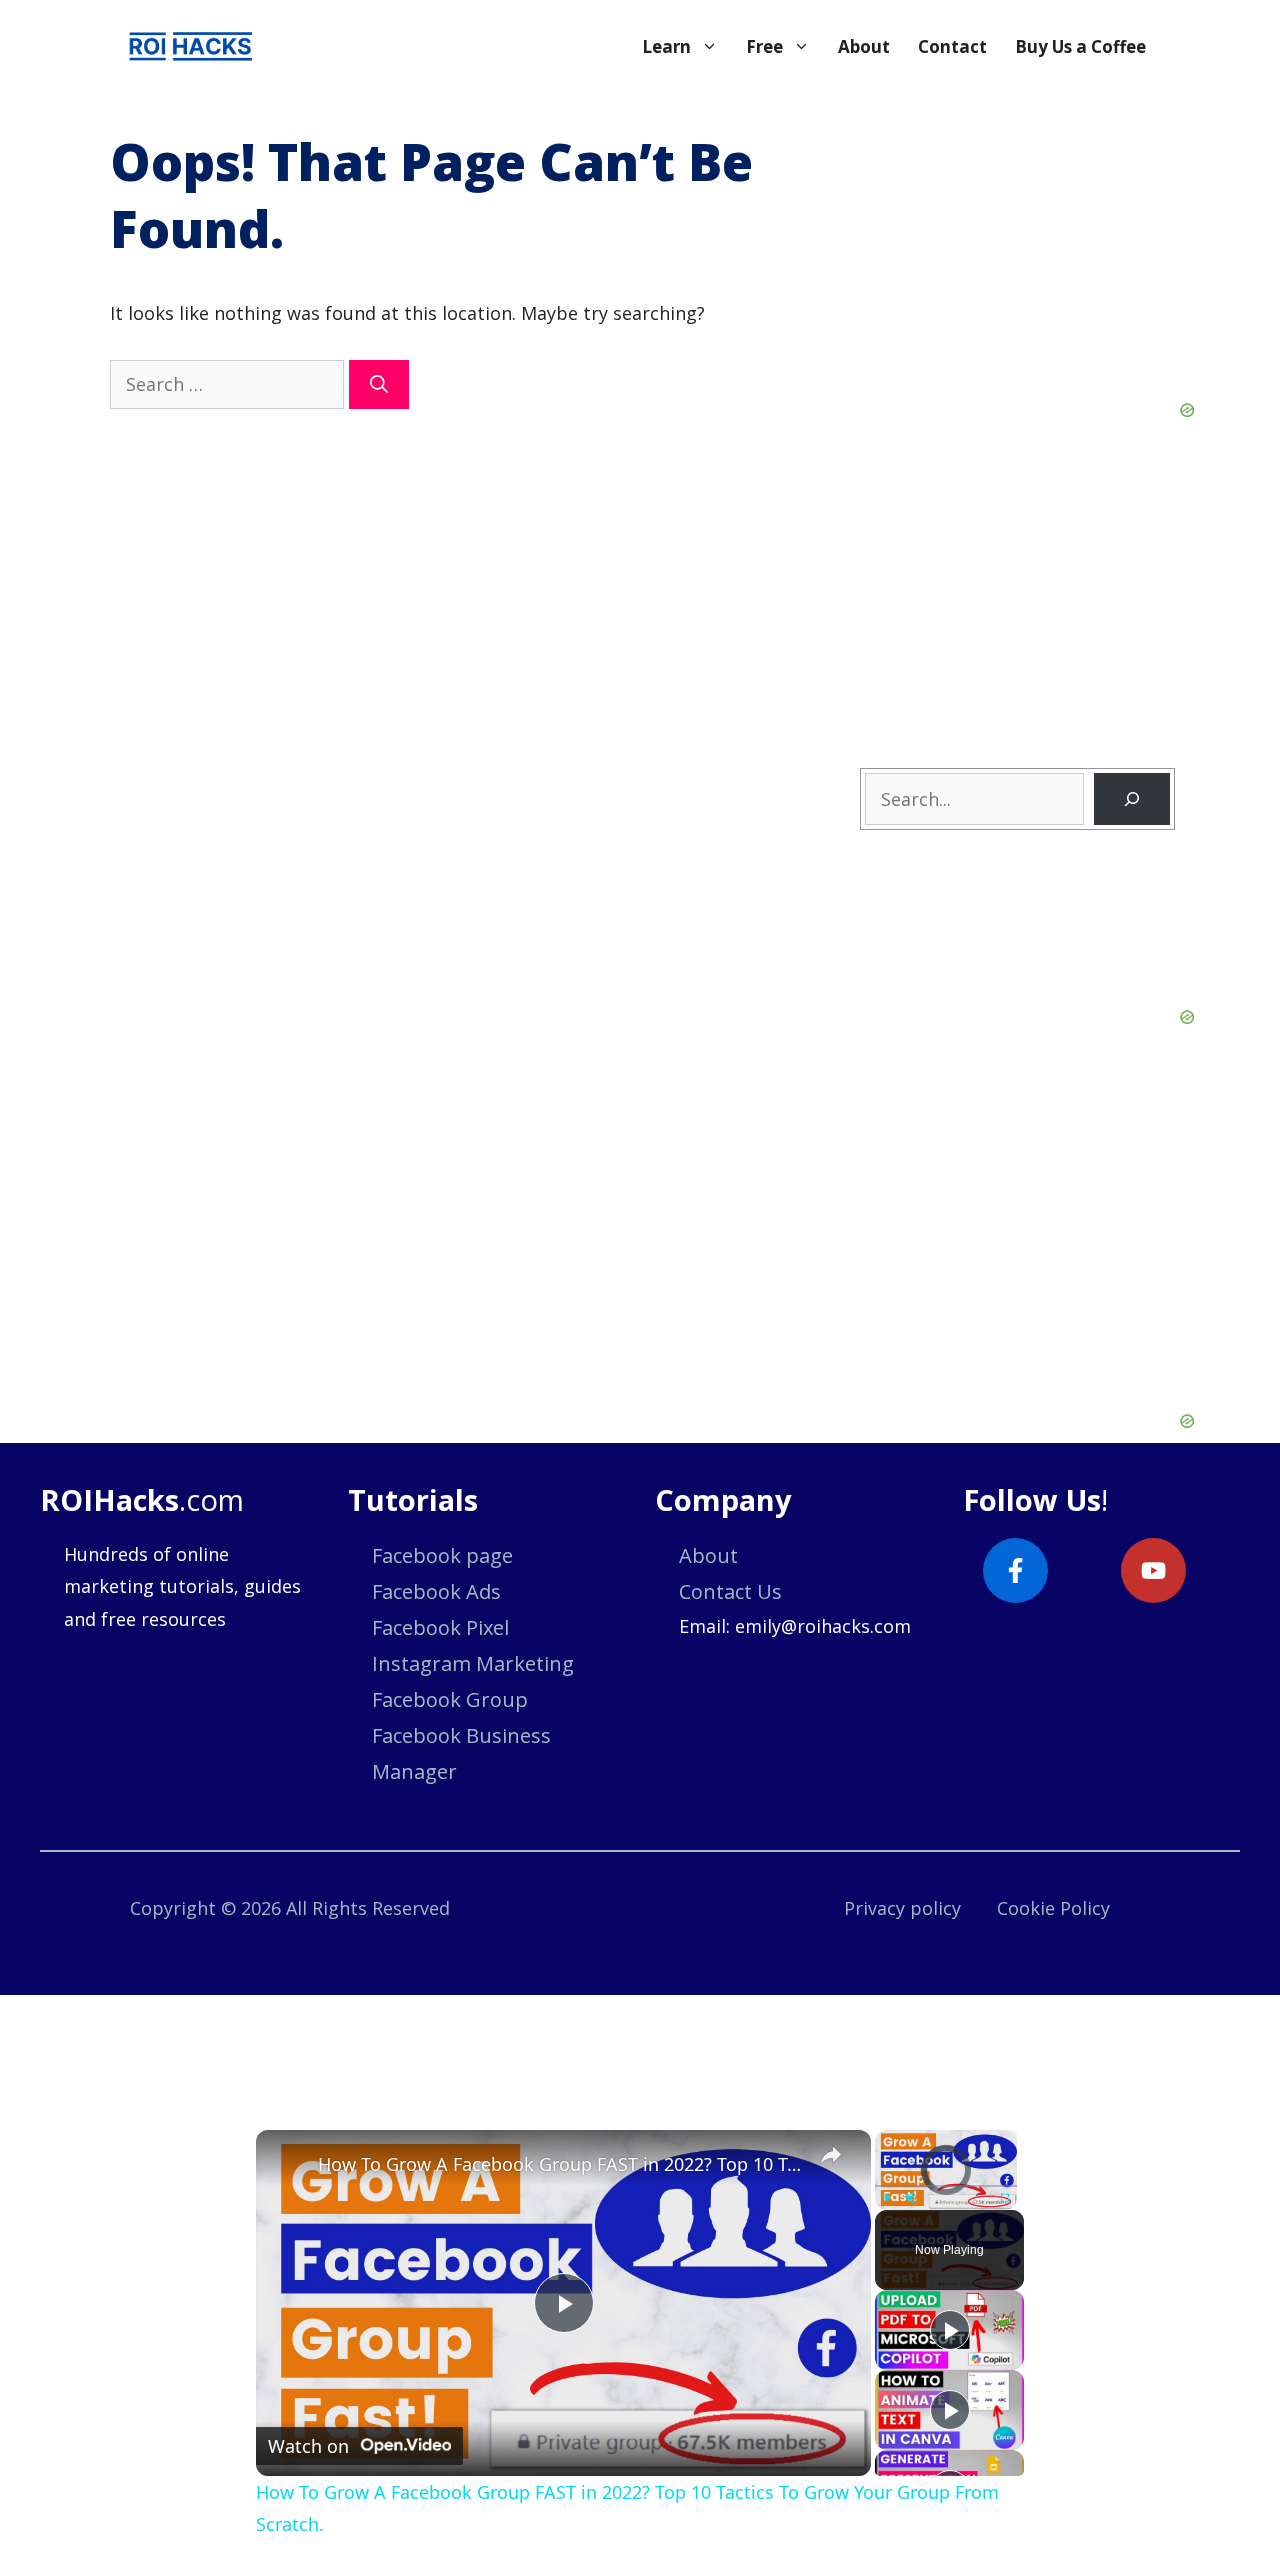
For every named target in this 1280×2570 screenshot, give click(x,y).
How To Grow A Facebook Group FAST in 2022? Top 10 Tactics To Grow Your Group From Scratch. (560, 2164)
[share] (831, 2155)
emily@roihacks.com (823, 1626)
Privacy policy (902, 1908)
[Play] (887, 2198)
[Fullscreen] (1005, 2198)
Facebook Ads (436, 1591)
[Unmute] (911, 2198)
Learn (666, 46)
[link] (288, 2162)
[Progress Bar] (946, 2186)
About (864, 46)
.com (142, 1499)
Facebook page (442, 1555)
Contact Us (730, 1591)
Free (764, 46)
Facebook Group (450, 1699)
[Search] (379, 384)
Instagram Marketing (473, 1663)
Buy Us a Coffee (1080, 46)
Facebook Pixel (440, 1627)
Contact (952, 46)
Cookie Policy (1053, 1908)
